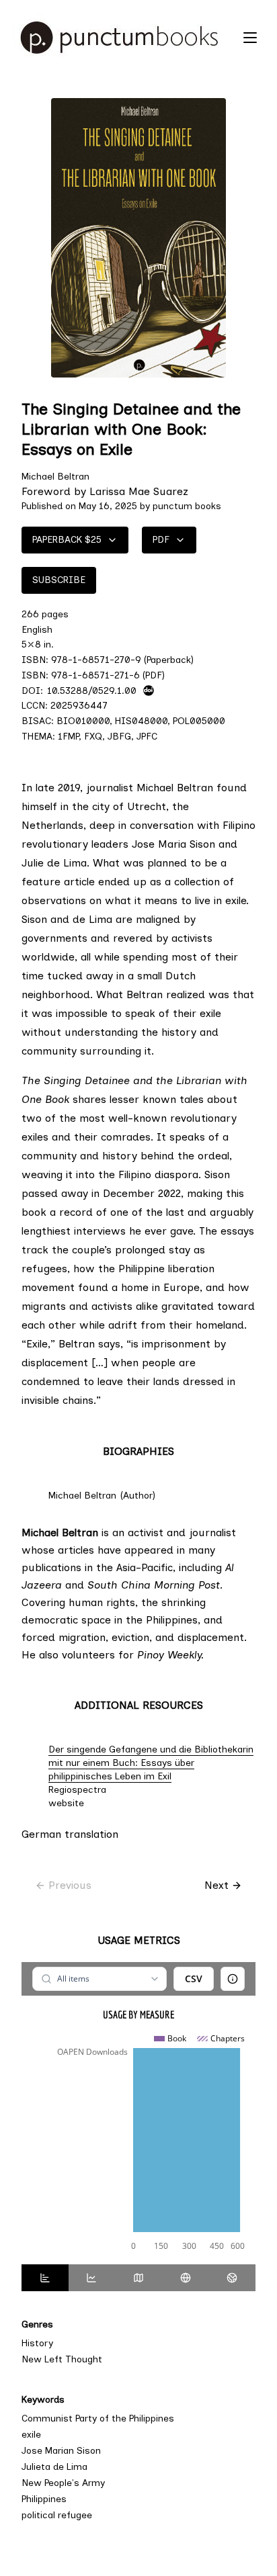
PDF (161, 540)
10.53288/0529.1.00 (92, 691)
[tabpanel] (138, 2113)
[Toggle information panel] (233, 1979)
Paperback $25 (67, 540)
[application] (138, 2143)
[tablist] (138, 2278)
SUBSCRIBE (59, 580)
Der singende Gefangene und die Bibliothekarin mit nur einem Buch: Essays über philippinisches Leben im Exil (151, 1763)
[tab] (45, 2278)
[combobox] (99, 1979)
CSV (194, 1979)
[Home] (125, 38)
